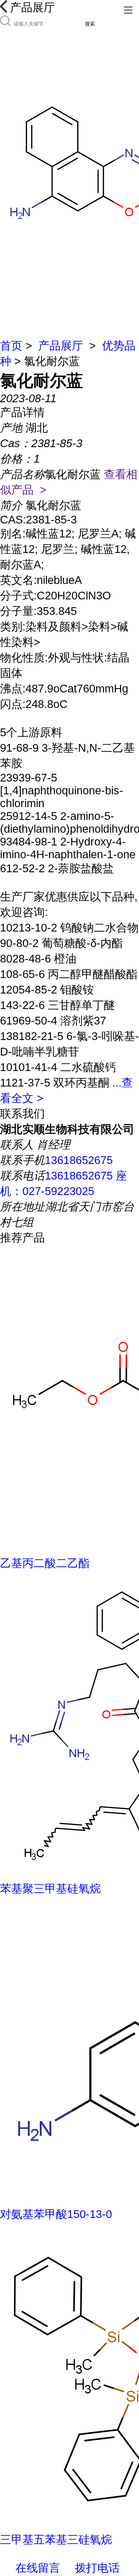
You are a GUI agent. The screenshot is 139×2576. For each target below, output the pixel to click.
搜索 (90, 24)
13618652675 (79, 1160)
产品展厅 (61, 346)
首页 (11, 346)
